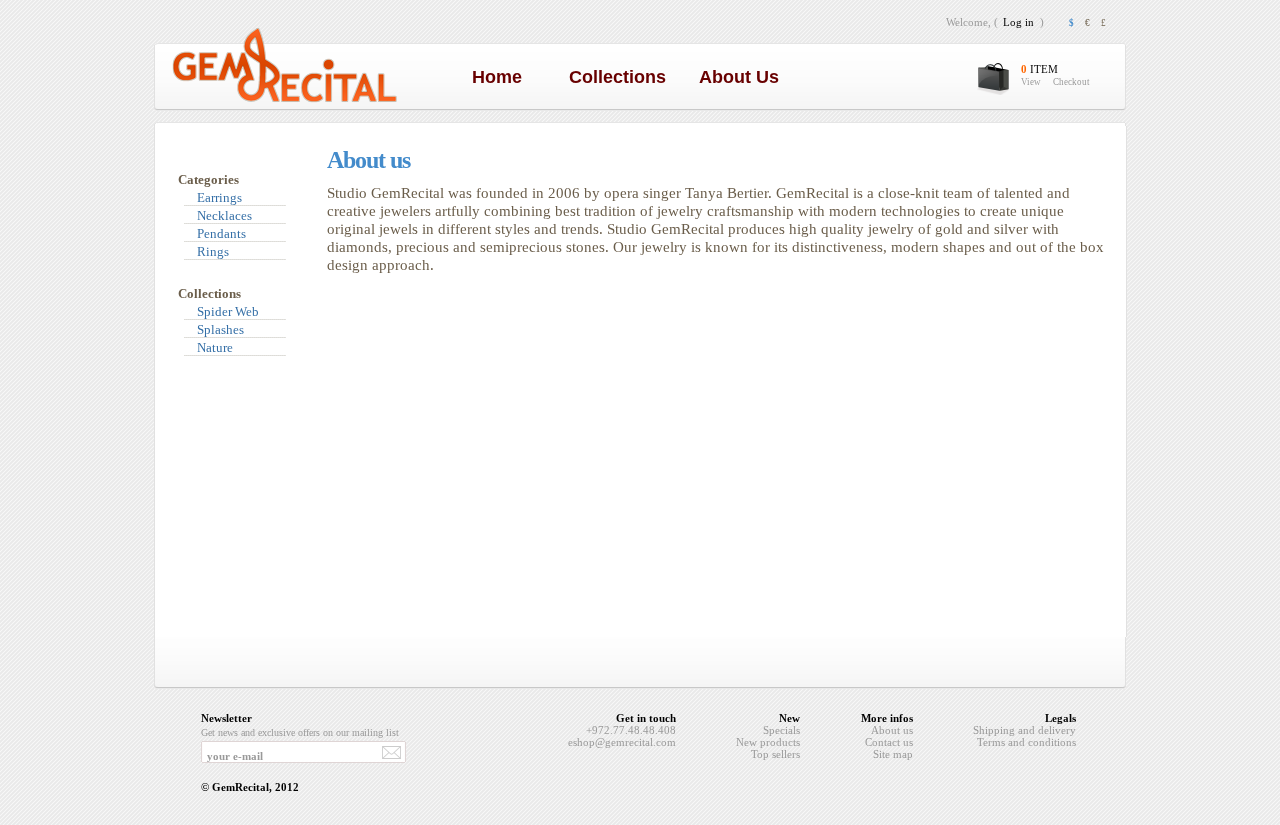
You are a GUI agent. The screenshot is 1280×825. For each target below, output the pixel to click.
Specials (781, 730)
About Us (744, 77)
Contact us (889, 742)
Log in (1018, 22)
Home (502, 77)
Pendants (221, 233)
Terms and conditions (1026, 742)
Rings (213, 251)
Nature (215, 347)
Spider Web (228, 311)
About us (892, 730)
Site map (893, 754)
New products (768, 742)
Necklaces (224, 215)
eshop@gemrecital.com (622, 742)
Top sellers (775, 754)
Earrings (219, 197)
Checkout (1071, 82)
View (1031, 82)
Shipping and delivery (1024, 730)
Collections (622, 77)
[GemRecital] (284, 101)
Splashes (220, 329)
